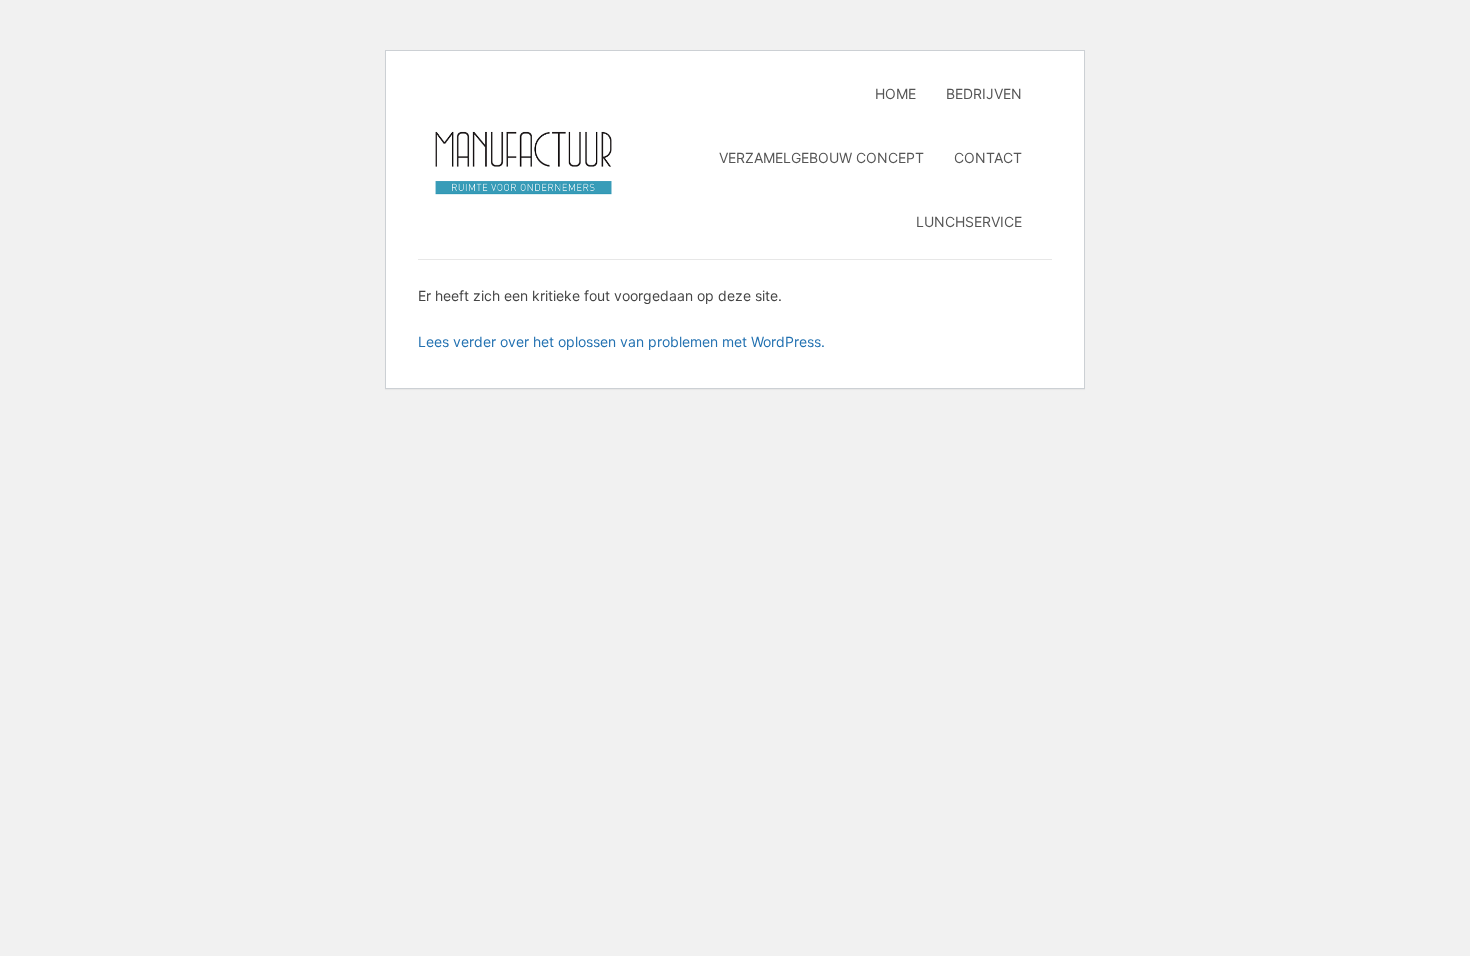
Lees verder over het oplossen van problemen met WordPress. (621, 341)
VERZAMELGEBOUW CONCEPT (821, 157)
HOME (895, 93)
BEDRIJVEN (984, 93)
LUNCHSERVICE (969, 221)
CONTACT (988, 157)
